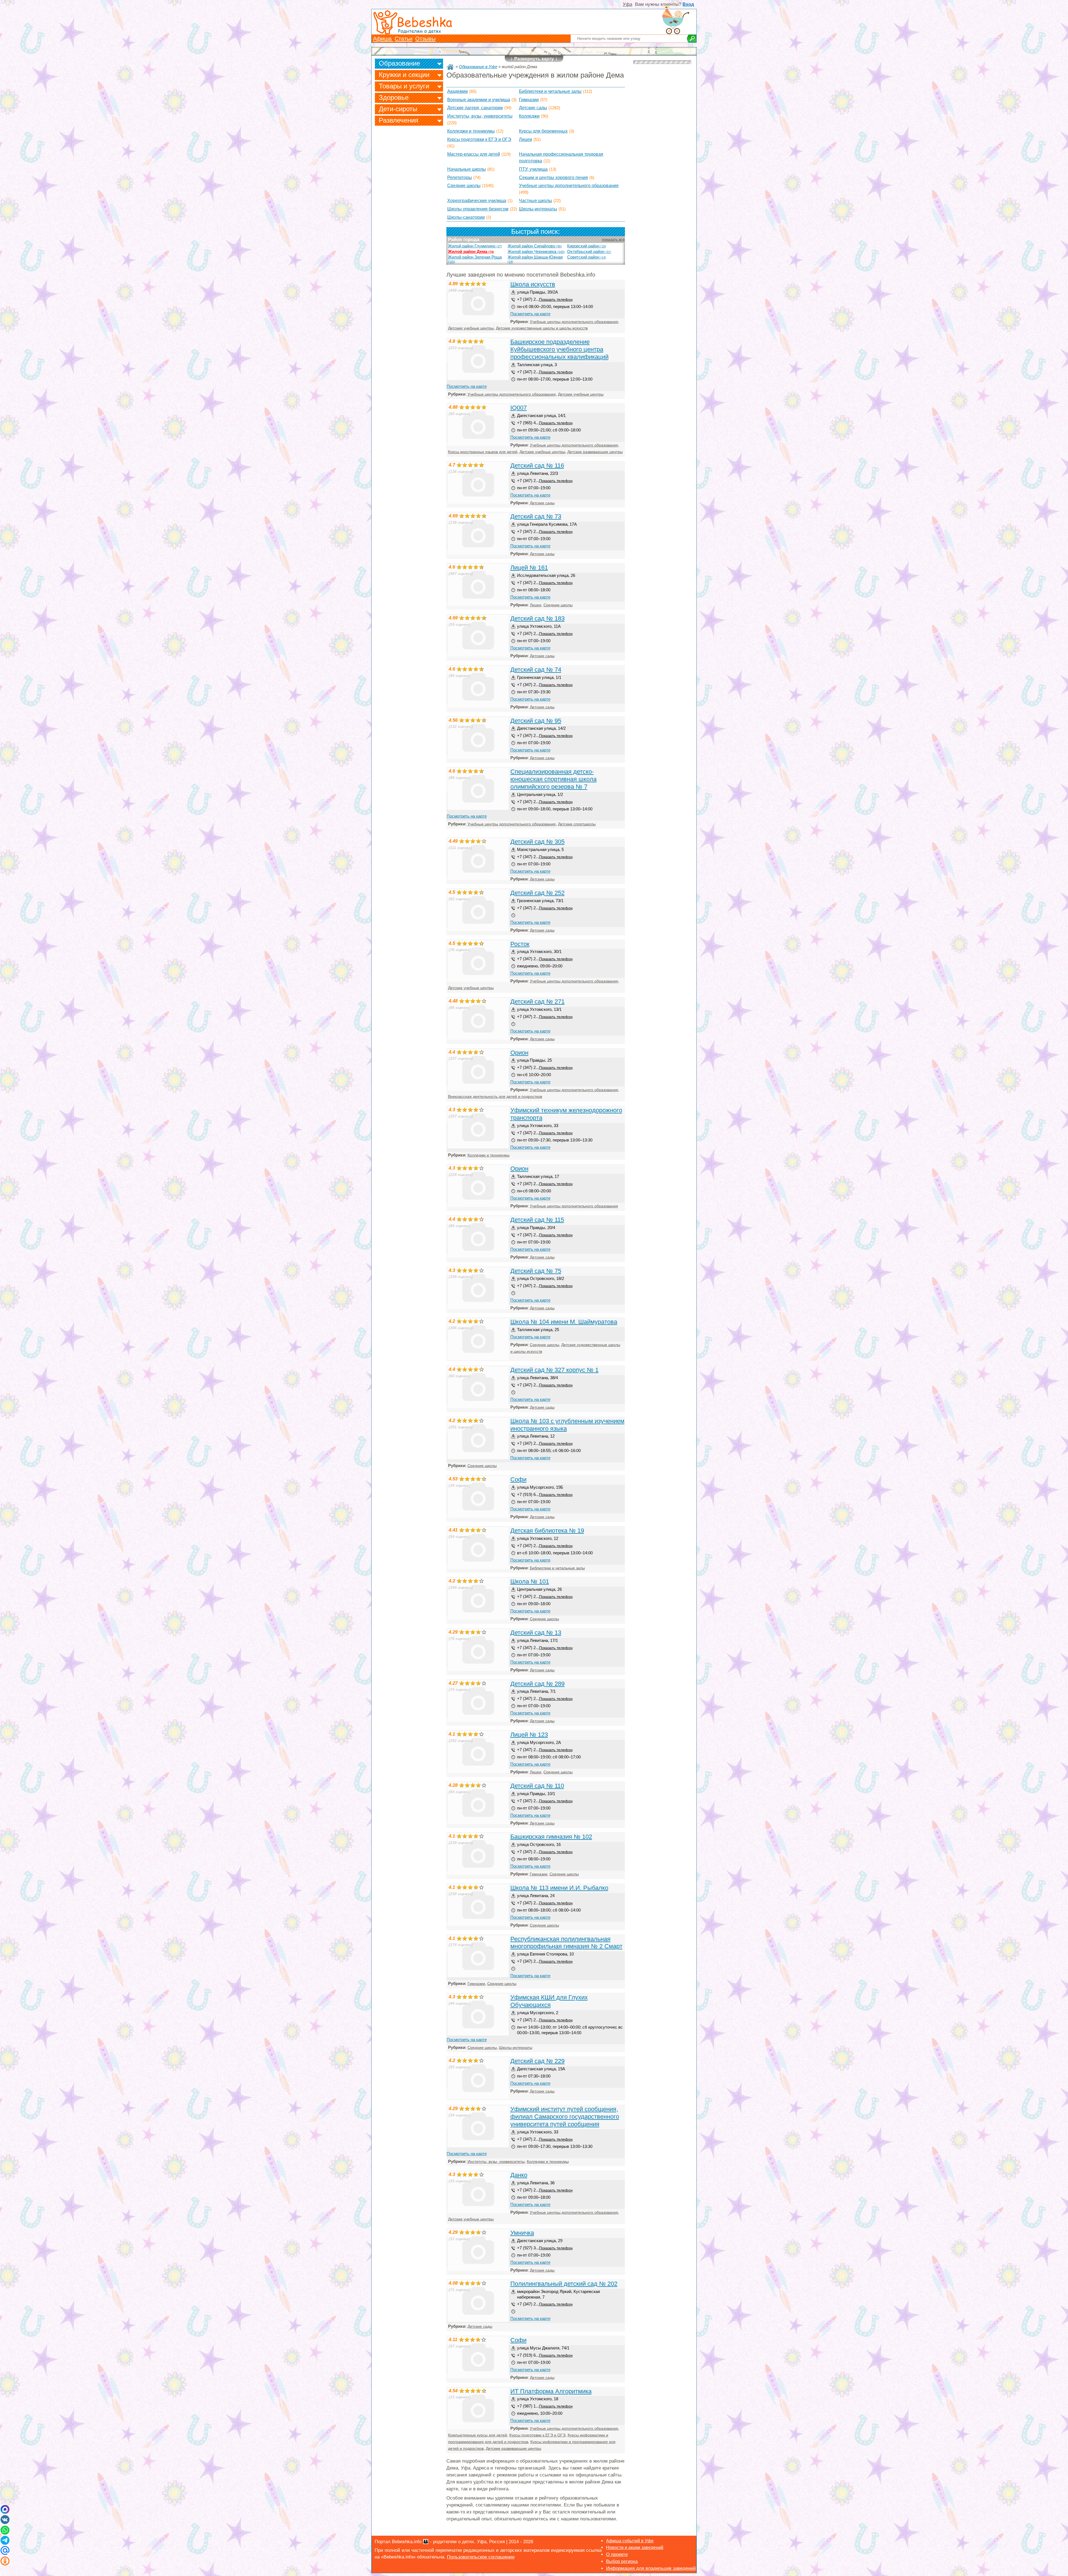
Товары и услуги (404, 86)
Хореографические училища (477, 201)
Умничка (522, 2233)
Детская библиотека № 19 (547, 1531)
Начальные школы (467, 169)
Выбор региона (622, 2561)
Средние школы (464, 186)
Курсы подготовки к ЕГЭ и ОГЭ (479, 139)
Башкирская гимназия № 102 (551, 1837)
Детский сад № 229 (537, 2061)
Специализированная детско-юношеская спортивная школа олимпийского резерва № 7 (553, 779)
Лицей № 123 (529, 1735)
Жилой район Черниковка (536, 252)
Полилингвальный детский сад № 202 (564, 2284)
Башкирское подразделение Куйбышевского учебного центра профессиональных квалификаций (559, 349)
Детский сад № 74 (536, 670)
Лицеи (526, 139)
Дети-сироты (398, 109)
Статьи (404, 39)
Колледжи (529, 116)
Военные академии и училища (479, 100)
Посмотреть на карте (530, 314)
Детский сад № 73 (536, 516)
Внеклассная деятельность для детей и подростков (495, 1097)
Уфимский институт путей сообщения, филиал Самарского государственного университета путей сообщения (565, 2117)
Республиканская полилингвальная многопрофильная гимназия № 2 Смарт (566, 1943)
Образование (399, 63)
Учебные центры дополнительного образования (569, 186)
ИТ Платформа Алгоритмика (551, 2391)
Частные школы (536, 201)
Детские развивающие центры (595, 452)
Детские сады (533, 108)
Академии (458, 91)
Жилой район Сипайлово (535, 246)
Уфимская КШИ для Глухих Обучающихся (549, 2001)
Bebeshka (424, 22)
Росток (520, 944)
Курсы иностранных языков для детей (483, 452)
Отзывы (425, 39)
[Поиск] (692, 39)
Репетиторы (460, 178)
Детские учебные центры (471, 328)
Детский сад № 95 (536, 721)
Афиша (383, 39)
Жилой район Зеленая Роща (475, 259)
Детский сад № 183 (537, 618)
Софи (518, 1479)
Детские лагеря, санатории (475, 108)
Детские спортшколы (577, 824)
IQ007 (519, 408)
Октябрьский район (589, 252)
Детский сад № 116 (537, 466)
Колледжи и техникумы (471, 131)
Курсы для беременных (543, 131)
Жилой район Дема (471, 252)
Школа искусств (533, 284)
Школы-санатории (466, 217)
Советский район (587, 257)
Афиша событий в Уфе (630, 2541)
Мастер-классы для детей (474, 154)
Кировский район (587, 246)
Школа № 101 (530, 1581)
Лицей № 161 (529, 568)
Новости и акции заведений (635, 2548)
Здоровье (394, 97)
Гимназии (529, 100)
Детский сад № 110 (537, 1786)
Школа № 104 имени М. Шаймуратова (564, 1322)
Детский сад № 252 (537, 893)
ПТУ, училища (533, 169)
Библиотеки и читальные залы (550, 91)
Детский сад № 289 (537, 1684)
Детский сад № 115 (537, 1220)
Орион (519, 1053)
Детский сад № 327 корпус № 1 (554, 1370)
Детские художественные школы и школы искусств (542, 328)
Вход (688, 4)
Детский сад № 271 (537, 1002)
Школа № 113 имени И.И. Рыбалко (559, 1888)
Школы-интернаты (538, 209)
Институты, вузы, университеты (480, 116)
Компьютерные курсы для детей (478, 2435)
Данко (519, 2175)
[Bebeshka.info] (450, 67)
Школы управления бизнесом (478, 209)
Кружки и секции (404, 75)
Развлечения (399, 120)
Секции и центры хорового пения (553, 178)
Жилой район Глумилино (475, 246)
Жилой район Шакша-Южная (535, 259)
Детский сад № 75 (536, 1271)
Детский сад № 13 (536, 1633)
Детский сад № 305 (537, 842)
